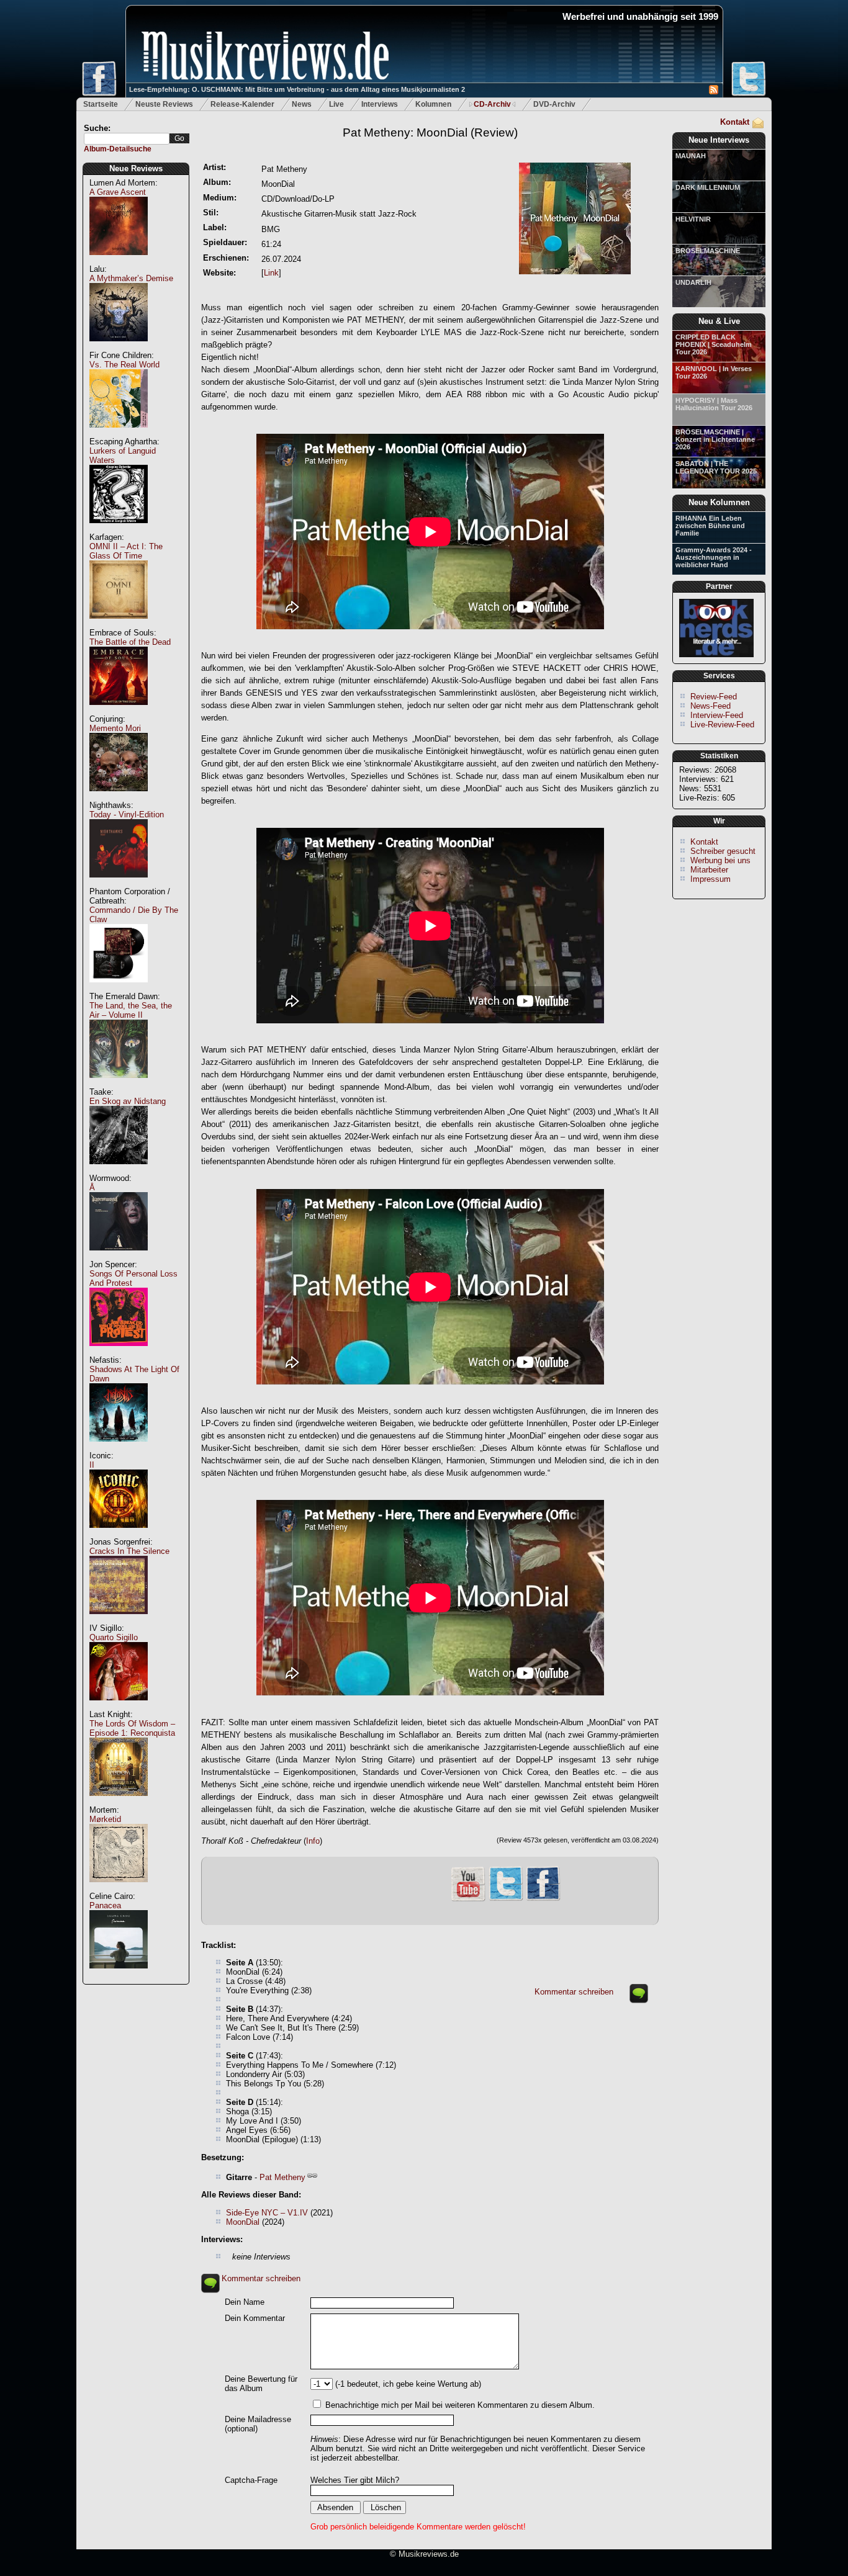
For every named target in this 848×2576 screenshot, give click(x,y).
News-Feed (710, 706)
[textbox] (127, 139)
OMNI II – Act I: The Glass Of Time (126, 551)
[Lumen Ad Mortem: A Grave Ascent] (119, 262)
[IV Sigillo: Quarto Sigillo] (119, 1707)
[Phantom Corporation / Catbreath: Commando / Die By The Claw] (119, 989)
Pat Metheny (282, 2177)
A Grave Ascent (118, 192)
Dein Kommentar (255, 2318)
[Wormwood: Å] (119, 1257)
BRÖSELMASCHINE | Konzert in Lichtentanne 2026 (715, 439)
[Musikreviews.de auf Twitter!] (506, 1899)
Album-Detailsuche (118, 149)
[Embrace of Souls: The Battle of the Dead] (119, 711)
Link (271, 273)
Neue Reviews (136, 168)
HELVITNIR (693, 219)
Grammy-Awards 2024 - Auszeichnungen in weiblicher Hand (714, 557)
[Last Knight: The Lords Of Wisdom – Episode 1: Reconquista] (119, 1802)
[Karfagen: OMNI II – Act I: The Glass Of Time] (119, 625)
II (92, 1465)
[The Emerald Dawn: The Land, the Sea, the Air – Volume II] (119, 1084)
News (302, 104)
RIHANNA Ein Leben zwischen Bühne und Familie (710, 526)
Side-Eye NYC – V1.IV (267, 2213)
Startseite (101, 104)
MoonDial (243, 2222)
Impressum (710, 879)
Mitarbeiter (709, 870)
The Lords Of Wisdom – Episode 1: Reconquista (132, 1728)
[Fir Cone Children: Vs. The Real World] (119, 434)
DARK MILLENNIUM (708, 187)
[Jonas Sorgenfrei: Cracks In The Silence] (119, 1621)
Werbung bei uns (720, 860)
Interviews (380, 104)
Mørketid (105, 1819)
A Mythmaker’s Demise (131, 278)
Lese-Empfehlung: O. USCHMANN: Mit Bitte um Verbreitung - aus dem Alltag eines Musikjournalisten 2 (297, 89)
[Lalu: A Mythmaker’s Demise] (119, 348)
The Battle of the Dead (130, 642)
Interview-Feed (717, 715)
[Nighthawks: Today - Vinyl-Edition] (119, 884)
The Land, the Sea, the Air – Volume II (131, 1010)
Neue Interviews (719, 140)
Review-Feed (714, 697)
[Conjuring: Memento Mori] (119, 798)
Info (313, 1841)
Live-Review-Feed (722, 725)
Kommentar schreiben (574, 1992)
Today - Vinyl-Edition (127, 815)
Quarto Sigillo (114, 1637)
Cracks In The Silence (129, 1551)
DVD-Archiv (554, 104)
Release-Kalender (242, 104)
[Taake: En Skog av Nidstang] (119, 1171)
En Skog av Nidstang (128, 1101)
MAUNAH (691, 156)
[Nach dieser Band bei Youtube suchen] (468, 1900)
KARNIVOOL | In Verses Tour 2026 (714, 372)
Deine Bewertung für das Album (261, 2384)
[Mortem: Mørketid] (119, 1889)
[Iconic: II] (119, 1534)
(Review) (430, 132)
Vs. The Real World (124, 365)
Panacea (105, 1905)
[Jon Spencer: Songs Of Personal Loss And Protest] (119, 1353)
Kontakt (735, 122)
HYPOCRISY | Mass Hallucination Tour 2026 (714, 404)
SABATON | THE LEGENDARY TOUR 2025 (716, 467)
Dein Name (245, 2302)
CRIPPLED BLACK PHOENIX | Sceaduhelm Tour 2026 (714, 344)
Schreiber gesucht (723, 851)
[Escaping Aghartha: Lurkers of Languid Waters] (119, 530)
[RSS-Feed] (714, 92)
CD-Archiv (492, 104)
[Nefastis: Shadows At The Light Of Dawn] (119, 1448)
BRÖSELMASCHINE (708, 251)
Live (336, 104)
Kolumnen (433, 104)
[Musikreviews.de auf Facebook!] (543, 1899)
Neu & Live (719, 321)
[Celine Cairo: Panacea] (119, 1975)
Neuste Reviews (164, 104)
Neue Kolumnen (719, 502)
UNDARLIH (693, 282)
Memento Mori (115, 728)
